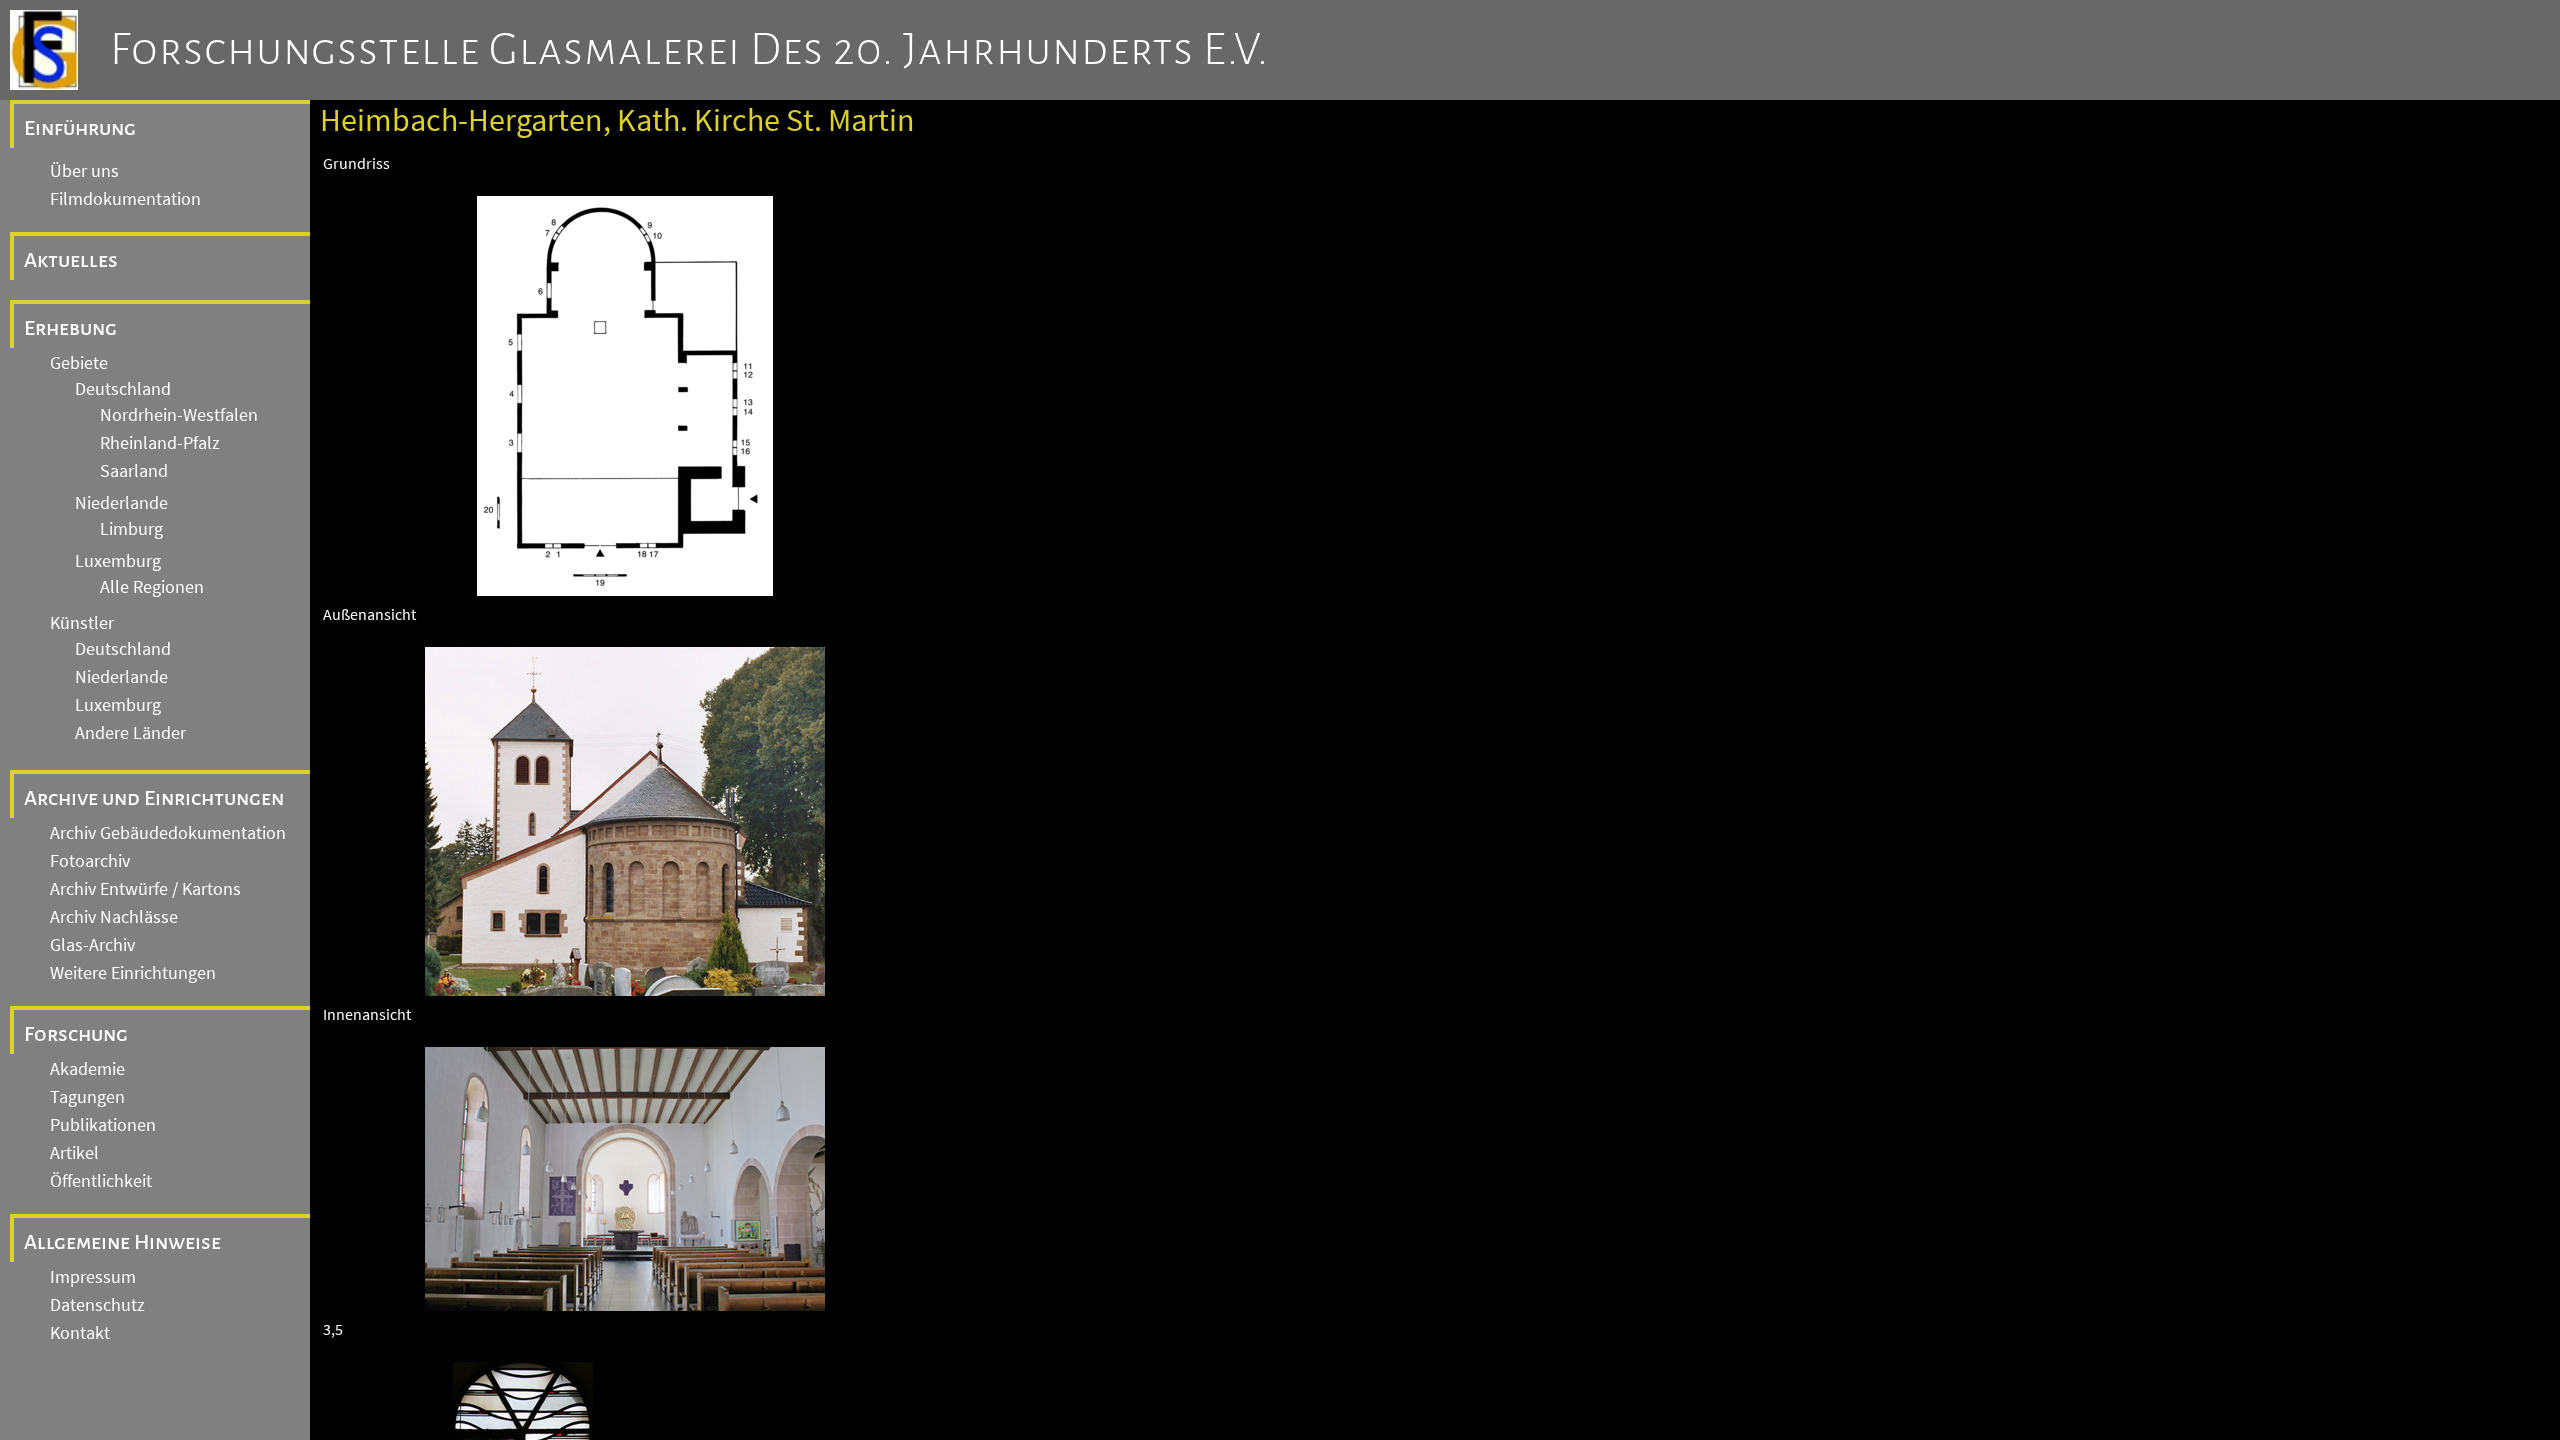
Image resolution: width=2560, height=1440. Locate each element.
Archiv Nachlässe (114, 917)
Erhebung (70, 328)
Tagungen (87, 1097)
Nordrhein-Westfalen (179, 415)
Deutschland (123, 389)
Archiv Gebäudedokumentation (168, 833)
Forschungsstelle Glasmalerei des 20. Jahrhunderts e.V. (689, 50)
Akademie (87, 1069)
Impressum (93, 1277)
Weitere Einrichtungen (133, 973)
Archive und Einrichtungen (154, 798)
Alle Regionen (152, 587)
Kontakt (80, 1333)
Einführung (80, 128)
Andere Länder (130, 733)
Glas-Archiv (92, 945)
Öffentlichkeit (101, 1181)
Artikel (74, 1153)
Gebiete (79, 363)
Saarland (134, 471)
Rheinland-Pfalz (160, 443)
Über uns (84, 171)
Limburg (131, 529)
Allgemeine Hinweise (122, 1242)
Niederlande (121, 503)
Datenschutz (97, 1305)
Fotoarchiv (90, 861)
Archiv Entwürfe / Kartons (145, 889)
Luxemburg (118, 561)
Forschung (76, 1034)
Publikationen (103, 1125)
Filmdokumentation (125, 199)
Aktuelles (71, 260)
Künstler (82, 623)
